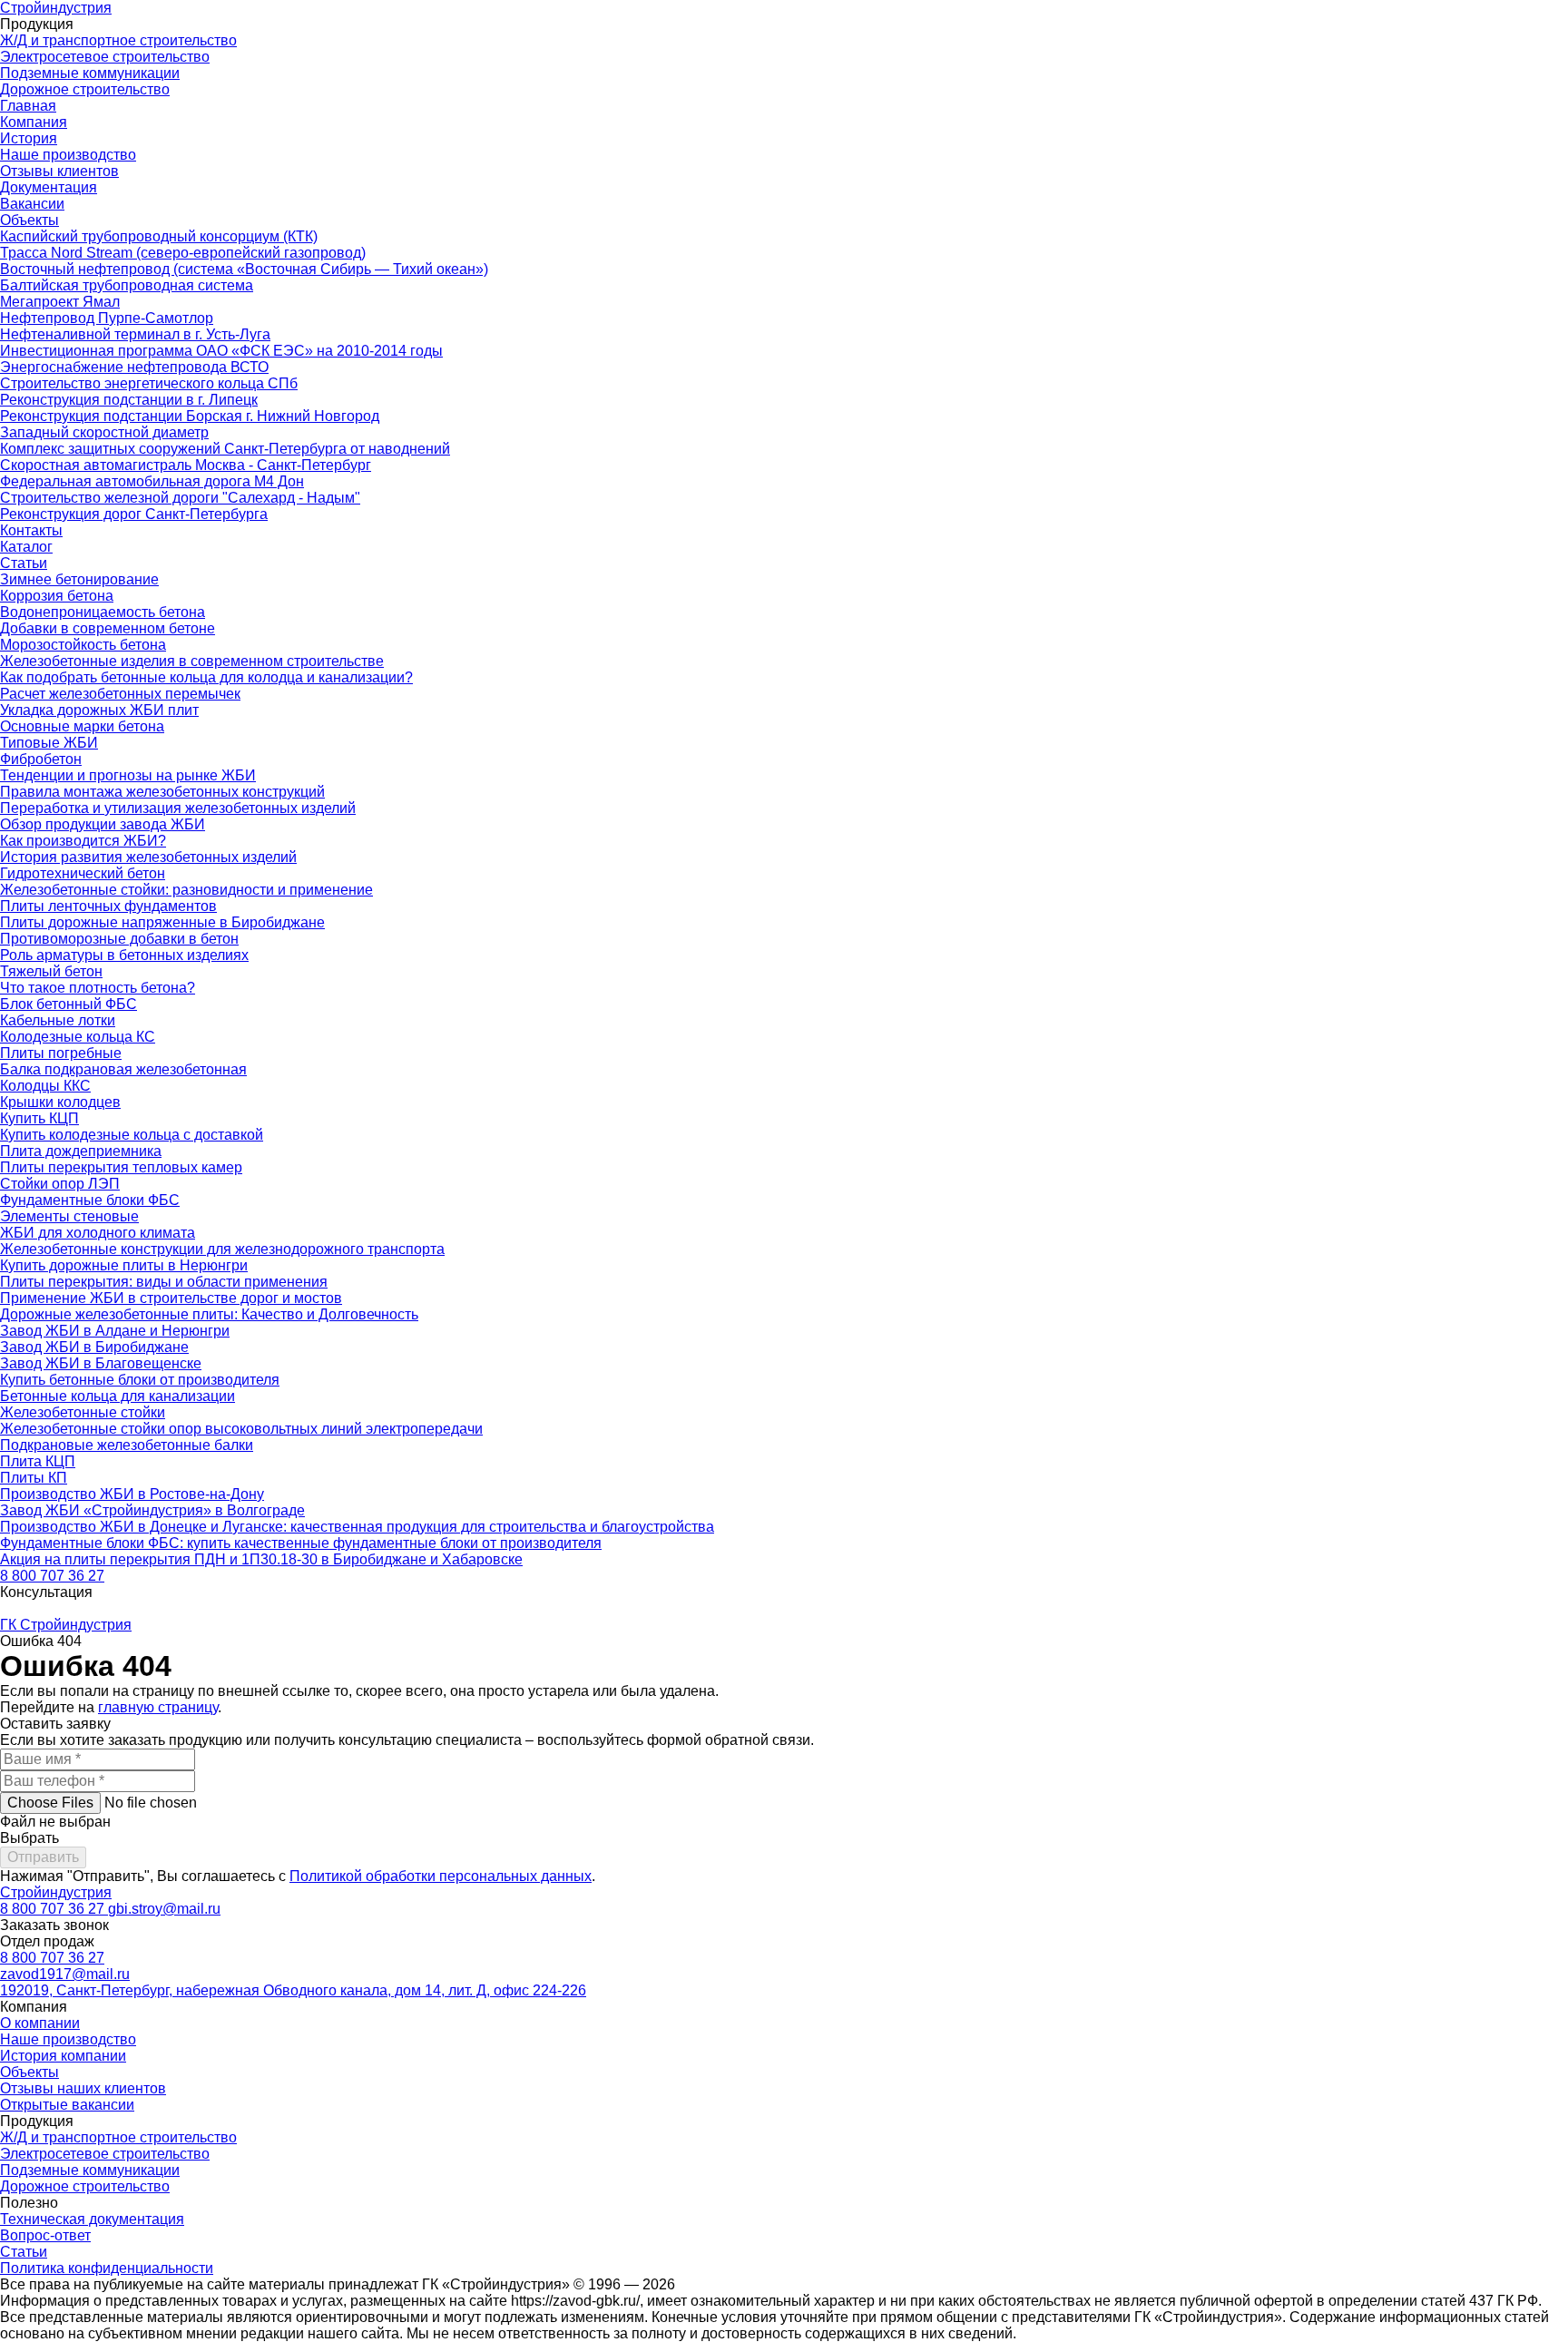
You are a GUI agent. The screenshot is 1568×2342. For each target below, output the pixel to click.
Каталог (26, 547)
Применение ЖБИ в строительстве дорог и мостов (171, 1298)
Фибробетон (41, 759)
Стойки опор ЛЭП (60, 1184)
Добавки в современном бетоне (108, 628)
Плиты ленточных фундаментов (108, 906)
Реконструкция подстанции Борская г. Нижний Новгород (190, 416)
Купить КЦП (39, 1118)
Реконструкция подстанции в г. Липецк (129, 400)
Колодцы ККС (45, 1086)
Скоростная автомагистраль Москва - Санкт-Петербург (186, 465)
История (29, 138)
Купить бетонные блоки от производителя (140, 1380)
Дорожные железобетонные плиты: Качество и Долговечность (209, 1314)
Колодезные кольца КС (78, 1037)
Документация (49, 187)
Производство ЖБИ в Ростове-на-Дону (132, 1494)
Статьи (24, 563)
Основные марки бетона (82, 726)
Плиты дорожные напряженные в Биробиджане (162, 922)
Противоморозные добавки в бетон (119, 939)
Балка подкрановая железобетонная (123, 1069)
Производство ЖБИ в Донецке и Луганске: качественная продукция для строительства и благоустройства (357, 1527)
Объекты (29, 220)
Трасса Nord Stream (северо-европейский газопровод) (183, 253)
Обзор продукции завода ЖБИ (103, 824)
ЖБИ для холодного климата (98, 1233)
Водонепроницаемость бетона (103, 612)
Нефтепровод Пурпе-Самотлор (107, 318)
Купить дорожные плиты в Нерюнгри (124, 1265)
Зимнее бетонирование (79, 579)
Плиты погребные (61, 1053)
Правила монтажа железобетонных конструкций (162, 792)
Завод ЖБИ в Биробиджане (94, 1347)
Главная (28, 106)
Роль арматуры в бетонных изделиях (124, 955)
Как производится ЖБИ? (83, 841)
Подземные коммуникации (90, 73)
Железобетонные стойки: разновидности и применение (186, 890)
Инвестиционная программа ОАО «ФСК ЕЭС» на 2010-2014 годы (221, 351)
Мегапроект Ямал (60, 302)
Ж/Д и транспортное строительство (118, 40)
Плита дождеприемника (81, 1151)
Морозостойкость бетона (83, 645)
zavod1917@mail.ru (65, 1974)
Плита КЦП (38, 1461)
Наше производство (68, 155)
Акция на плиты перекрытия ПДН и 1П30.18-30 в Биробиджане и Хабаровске (261, 1559)
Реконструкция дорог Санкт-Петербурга (134, 514)
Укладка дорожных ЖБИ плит (99, 710)
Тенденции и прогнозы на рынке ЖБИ (128, 775)
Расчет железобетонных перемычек (120, 694)
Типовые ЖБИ (49, 743)
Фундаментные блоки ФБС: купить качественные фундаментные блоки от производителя (301, 1543)
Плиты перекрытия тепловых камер (121, 1167)
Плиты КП (34, 1478)
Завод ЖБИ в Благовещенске (101, 1363)
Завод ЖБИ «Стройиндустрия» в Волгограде (152, 1510)
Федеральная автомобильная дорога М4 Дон (152, 481)
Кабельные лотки (58, 1020)
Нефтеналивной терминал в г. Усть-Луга (135, 334)
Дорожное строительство (85, 89)
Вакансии (32, 204)
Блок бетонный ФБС (69, 1004)
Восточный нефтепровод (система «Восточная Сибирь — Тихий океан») (244, 269)
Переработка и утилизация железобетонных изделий (178, 808)
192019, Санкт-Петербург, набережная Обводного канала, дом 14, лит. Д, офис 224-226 (293, 1990)
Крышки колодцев (60, 1102)
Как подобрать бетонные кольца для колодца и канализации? (206, 677)
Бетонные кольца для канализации (118, 1396)
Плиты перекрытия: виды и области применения (164, 1282)
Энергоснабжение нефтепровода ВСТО (134, 367)
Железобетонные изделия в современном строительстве (192, 661)
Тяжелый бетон (51, 971)
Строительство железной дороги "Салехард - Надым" (180, 498)
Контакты (31, 530)
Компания (34, 122)
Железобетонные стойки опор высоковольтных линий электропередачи (241, 1429)
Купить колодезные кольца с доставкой (132, 1135)
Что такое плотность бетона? (98, 988)
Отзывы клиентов (59, 171)
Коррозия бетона (57, 596)
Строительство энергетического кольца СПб (149, 383)
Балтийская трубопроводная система (127, 285)
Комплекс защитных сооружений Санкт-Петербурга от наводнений (225, 449)
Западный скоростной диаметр (104, 432)
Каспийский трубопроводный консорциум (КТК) (159, 236)
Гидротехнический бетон (83, 873)
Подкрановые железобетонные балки (127, 1445)
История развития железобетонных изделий (148, 857)
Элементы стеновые (69, 1216)
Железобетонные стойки (83, 1412)
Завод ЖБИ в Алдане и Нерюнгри (115, 1331)
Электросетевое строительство (105, 57)
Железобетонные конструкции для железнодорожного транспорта (222, 1249)
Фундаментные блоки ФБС (90, 1200)
